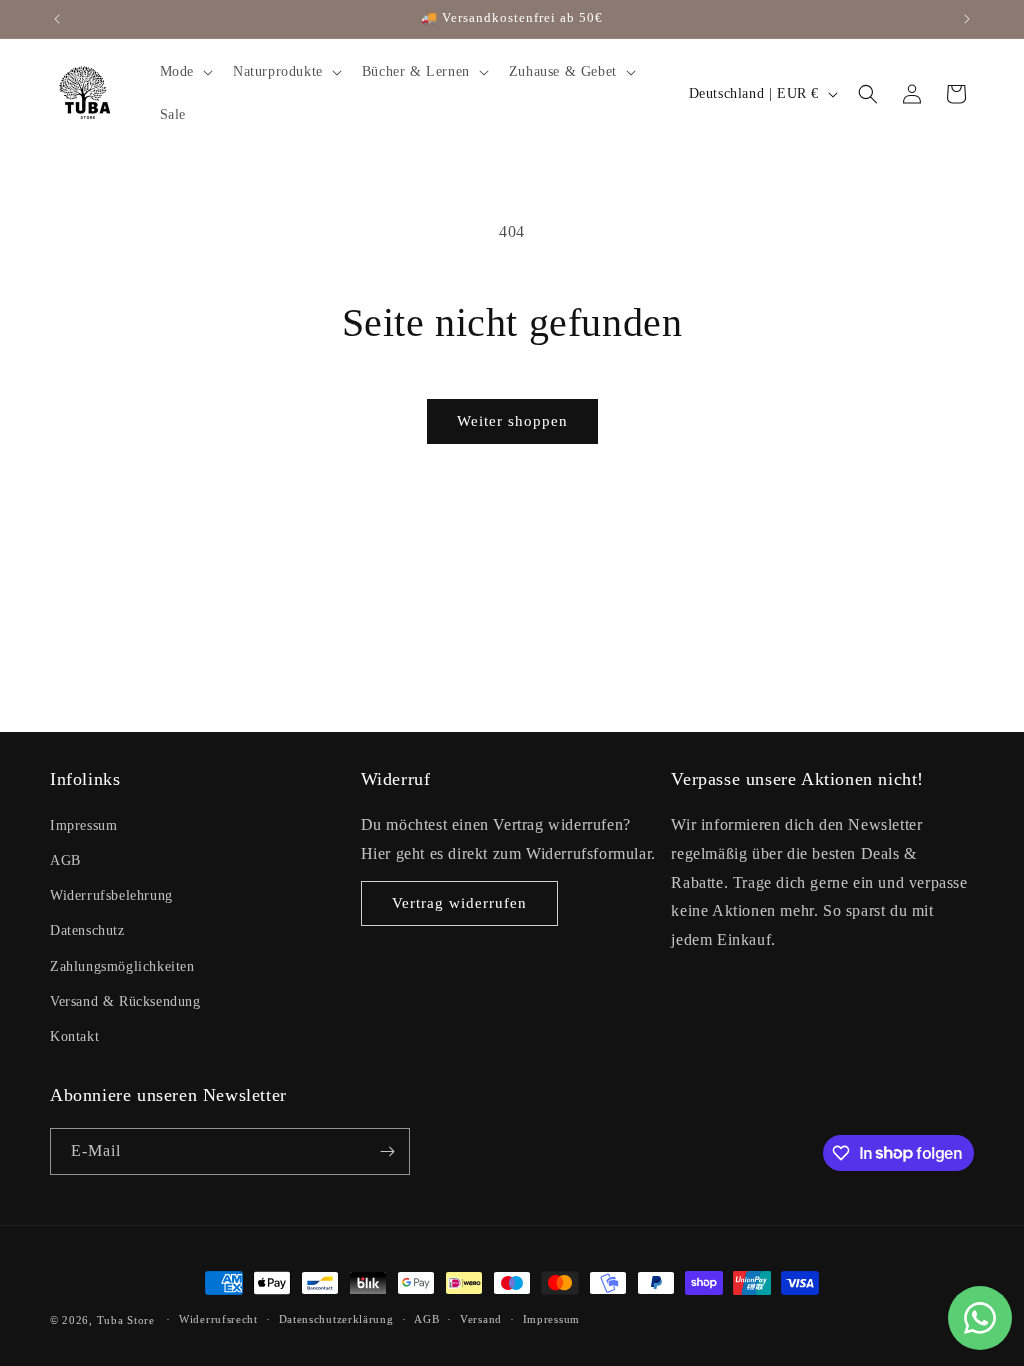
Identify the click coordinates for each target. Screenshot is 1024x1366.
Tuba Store (128, 1320)
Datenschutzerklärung (336, 1319)
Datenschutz (87, 930)
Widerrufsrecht (218, 1319)
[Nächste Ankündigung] (967, 19)
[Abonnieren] (387, 1151)
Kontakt (74, 1036)
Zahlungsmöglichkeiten (122, 966)
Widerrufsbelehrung (111, 895)
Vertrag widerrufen (459, 903)
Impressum (83, 825)
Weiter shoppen (512, 421)
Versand (481, 1319)
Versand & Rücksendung (125, 1001)
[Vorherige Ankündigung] (57, 19)
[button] (184, 72)
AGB (65, 860)
